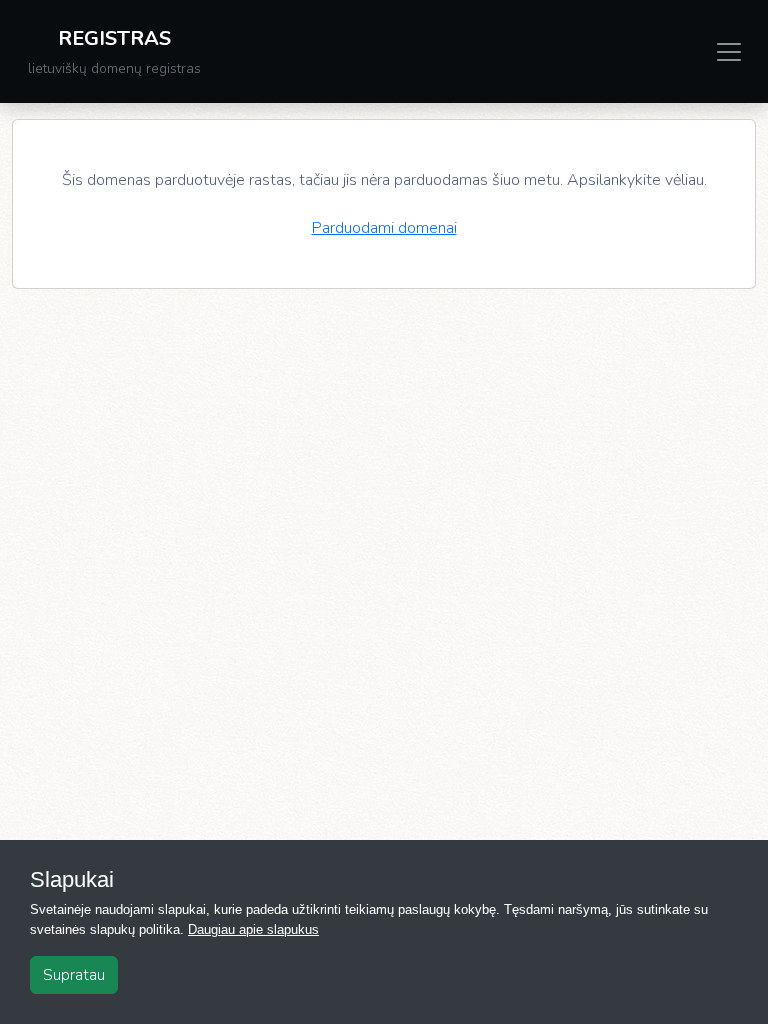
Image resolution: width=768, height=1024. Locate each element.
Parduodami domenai (384, 228)
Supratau (74, 975)
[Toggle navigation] (729, 52)
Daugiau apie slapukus (253, 929)
